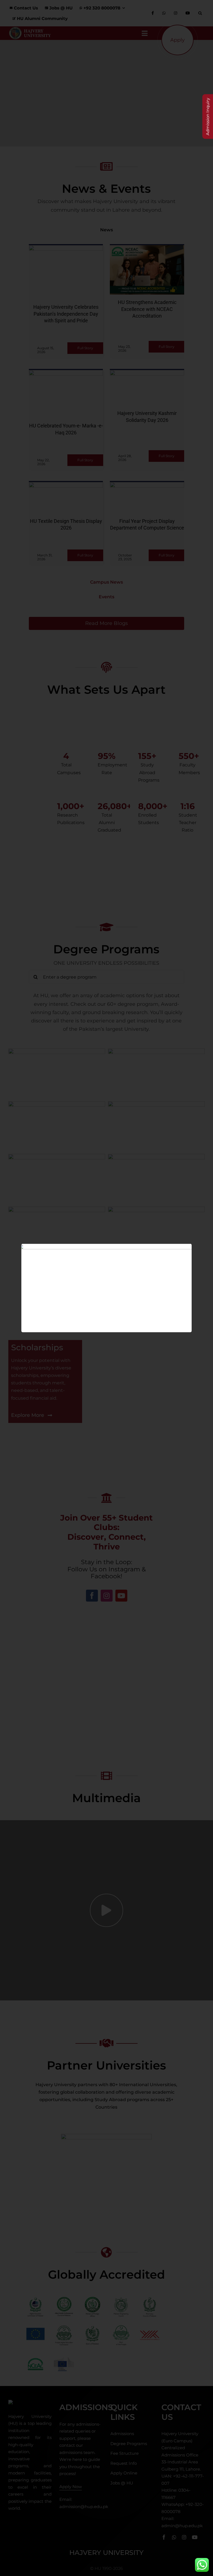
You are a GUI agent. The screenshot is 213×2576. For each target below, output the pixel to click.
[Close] (182, 1252)
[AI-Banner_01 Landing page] (107, 1246)
